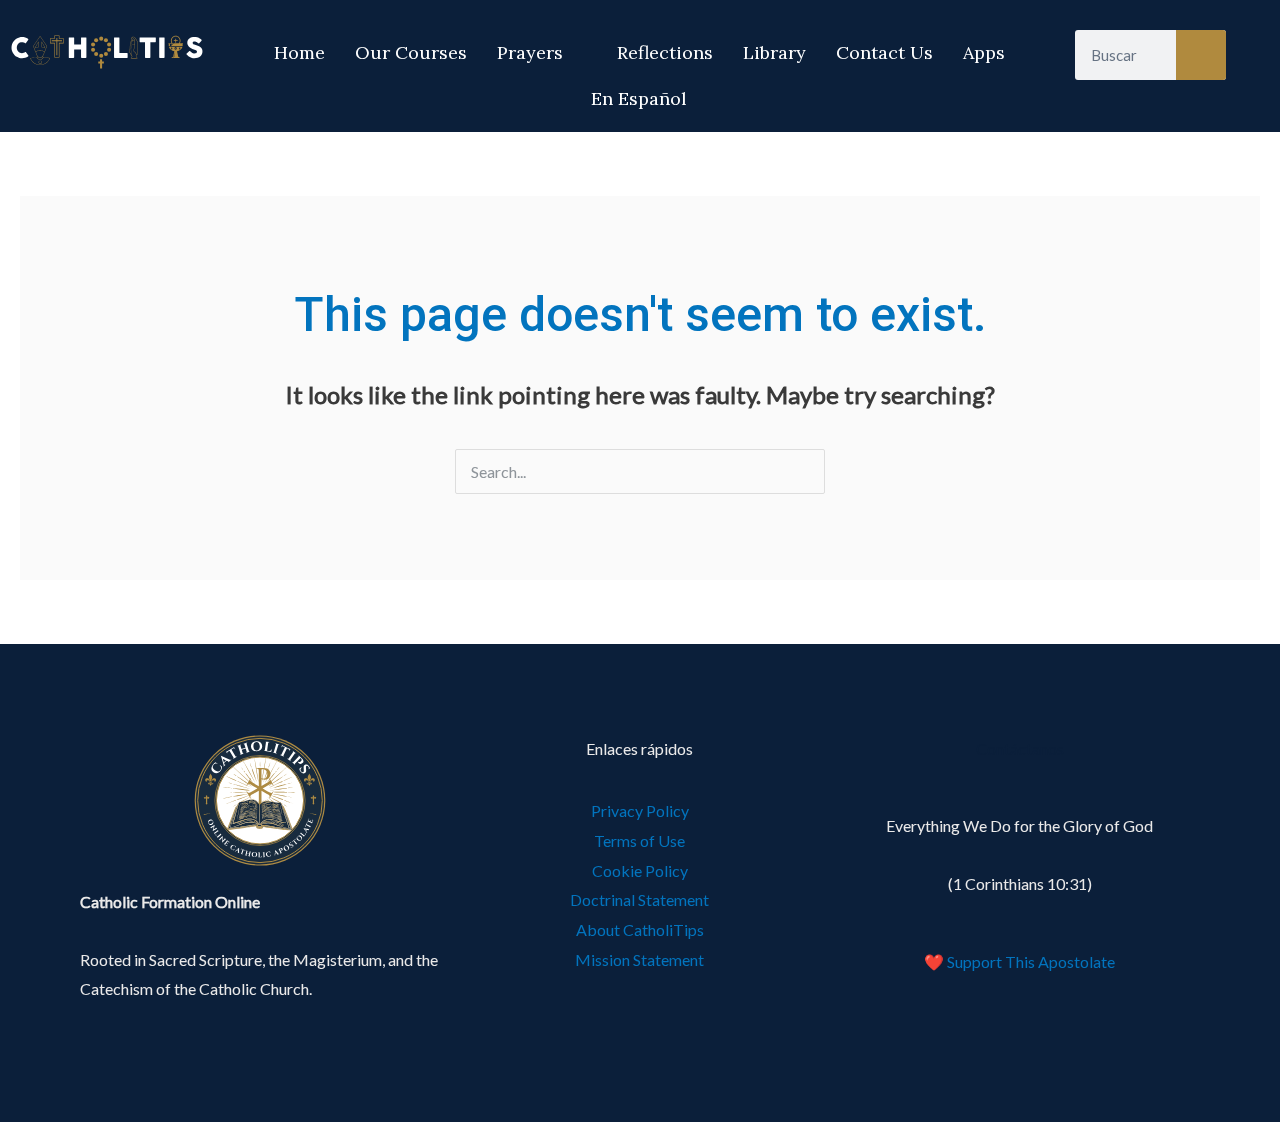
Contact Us (884, 52)
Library (774, 52)
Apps (984, 52)
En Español (639, 98)
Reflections (665, 52)
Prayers (530, 52)
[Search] (1201, 55)
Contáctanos (1020, 748)
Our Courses (411, 52)
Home (299, 52)
